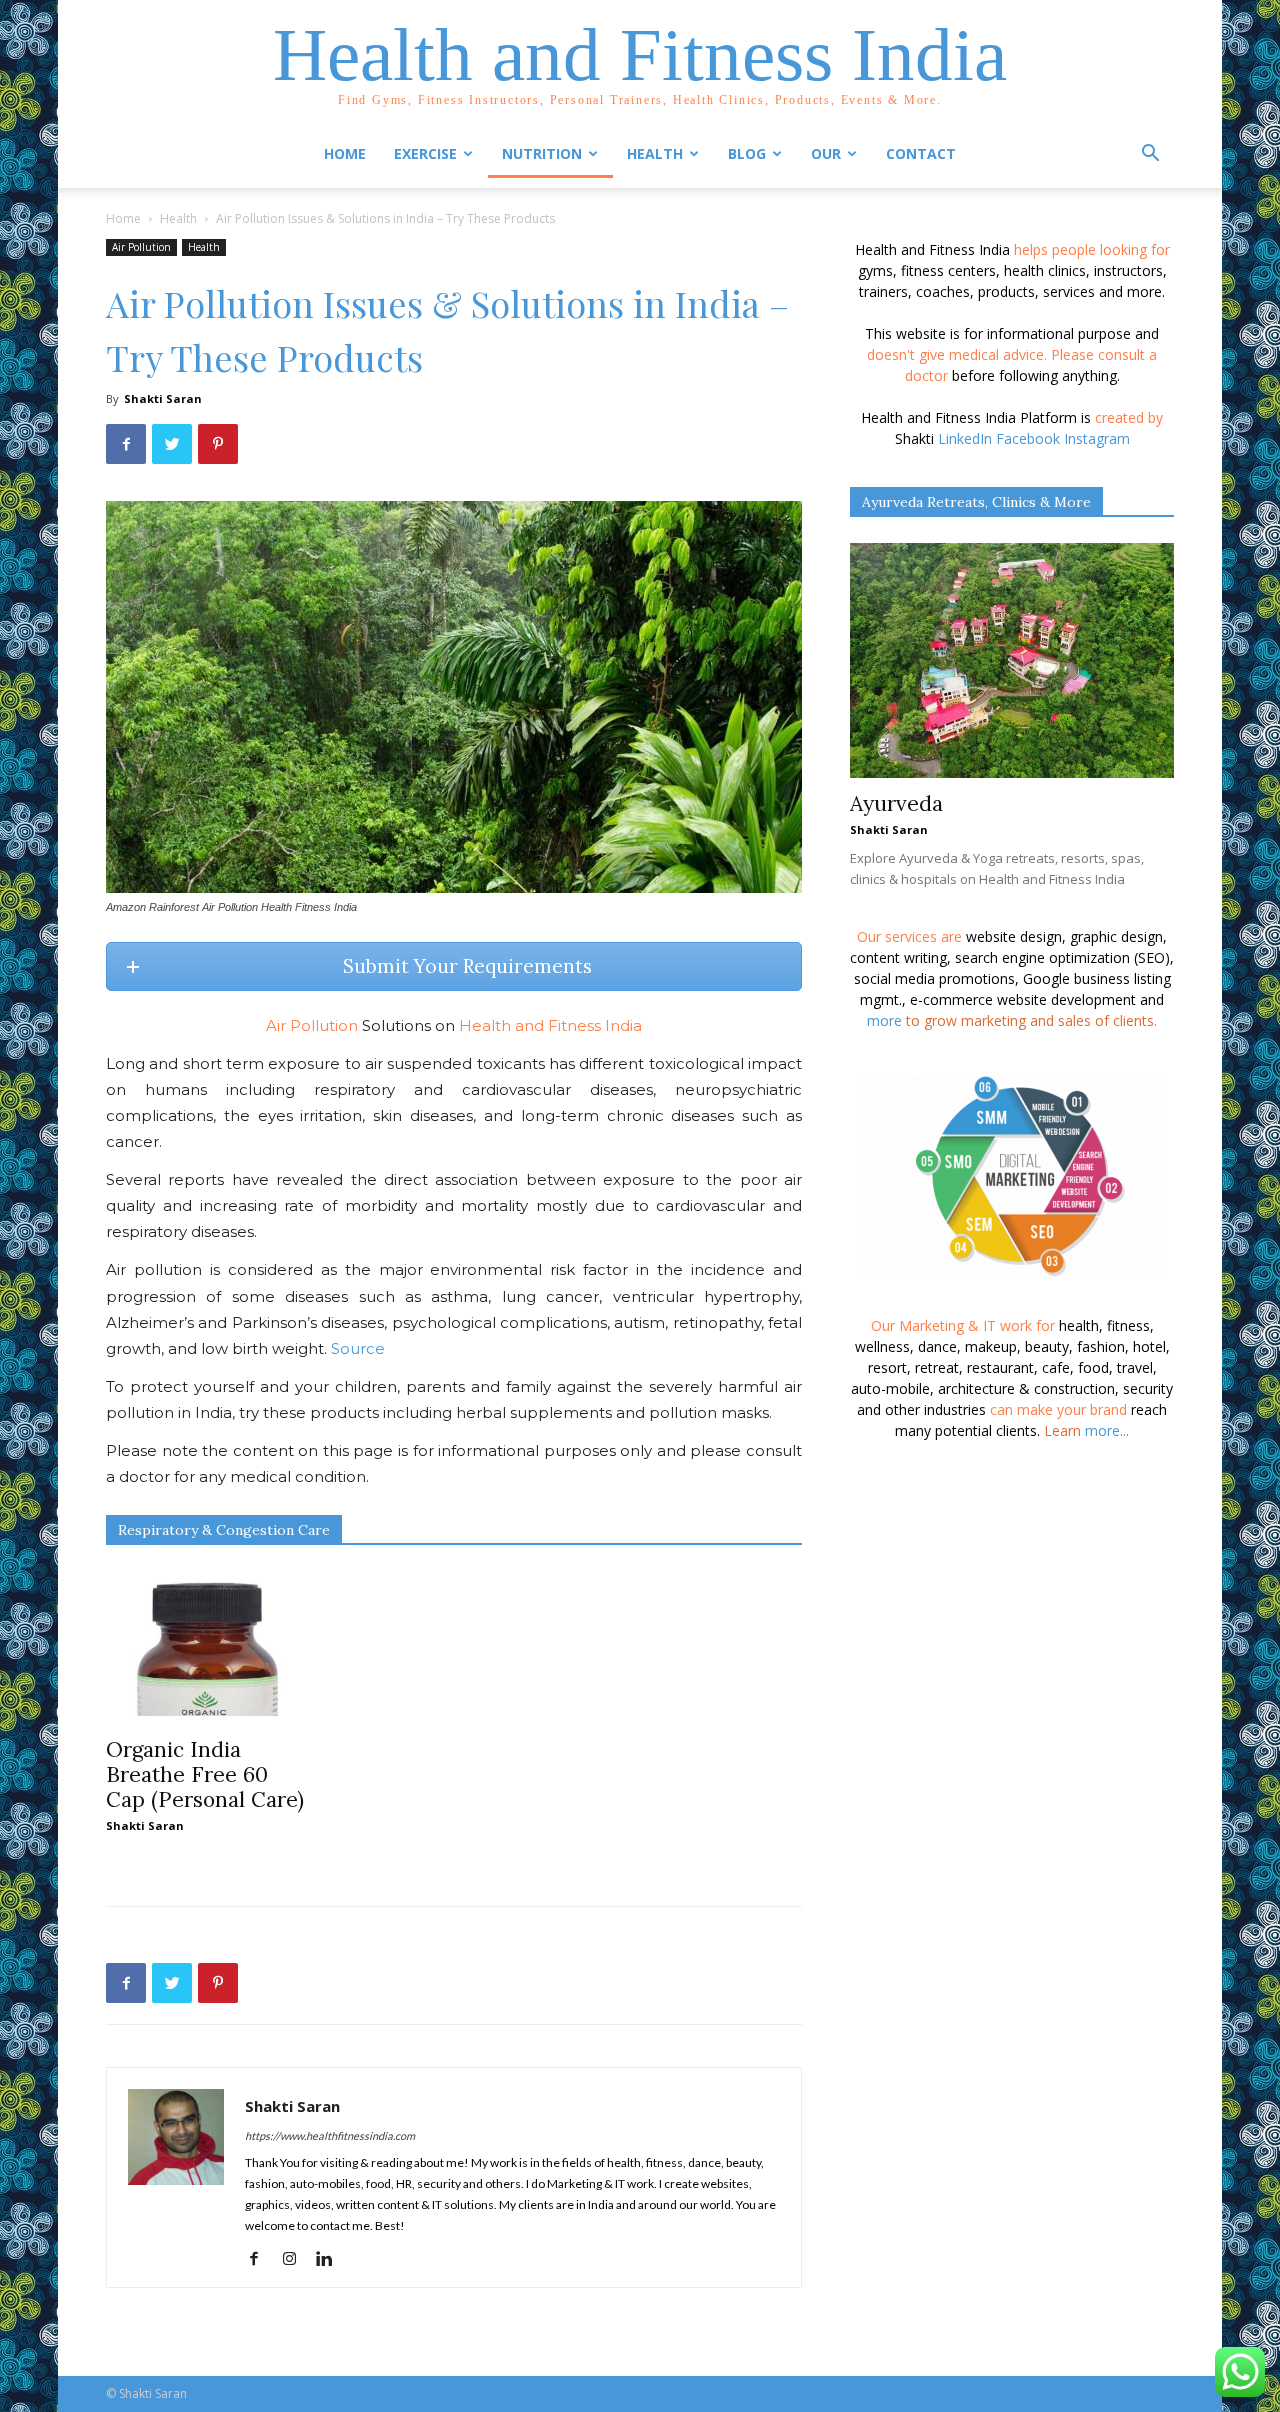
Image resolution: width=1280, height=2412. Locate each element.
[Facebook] (261, 2259)
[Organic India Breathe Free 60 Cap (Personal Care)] (206, 1643)
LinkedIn (965, 438)
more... (1107, 1430)
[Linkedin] (331, 2259)
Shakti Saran (163, 398)
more (884, 1020)
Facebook (1028, 438)
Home (345, 153)
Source (358, 1348)
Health (178, 218)
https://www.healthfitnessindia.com (330, 2135)
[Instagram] (296, 2259)
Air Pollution (141, 247)
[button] (1150, 155)
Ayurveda (896, 803)
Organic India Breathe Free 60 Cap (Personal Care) (205, 1774)
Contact (921, 153)
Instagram (1097, 438)
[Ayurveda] (1012, 660)
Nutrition (542, 153)
